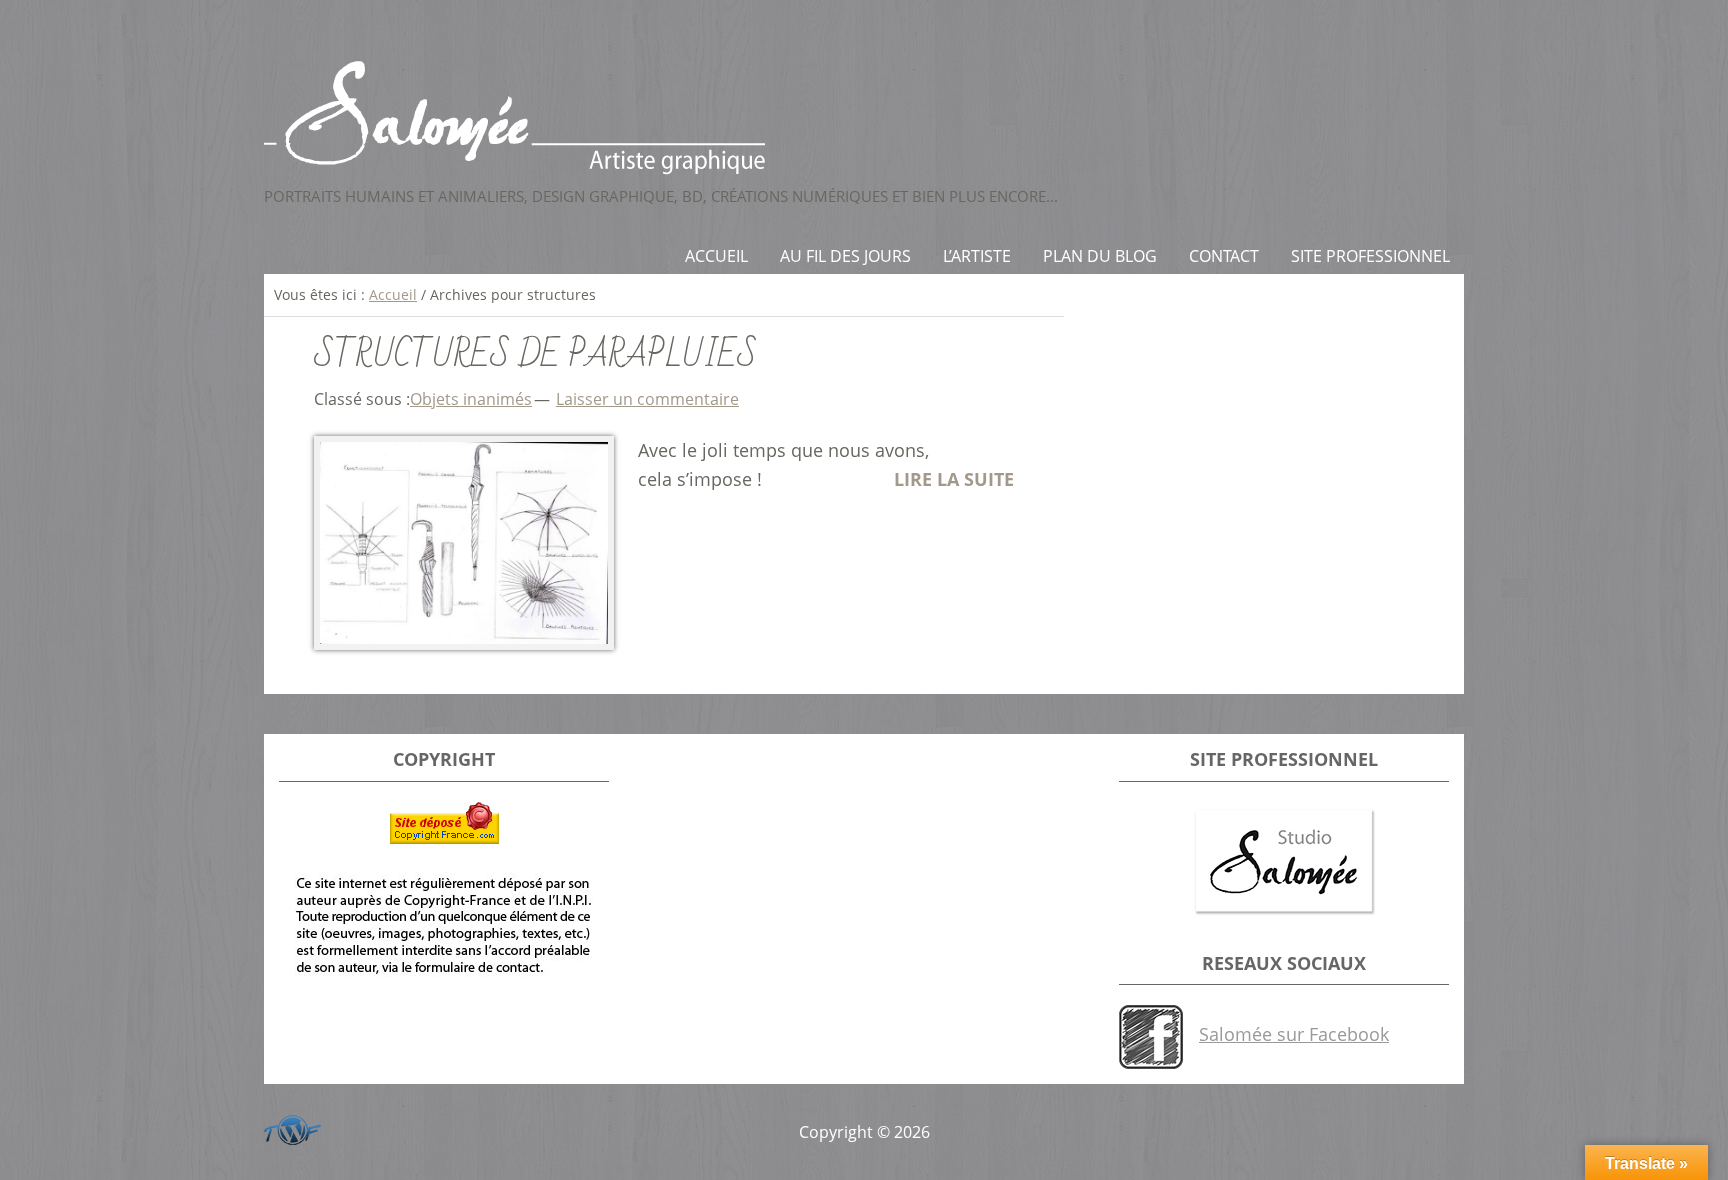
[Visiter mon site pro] (1284, 862)
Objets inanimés (471, 399)
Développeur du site (289, 1126)
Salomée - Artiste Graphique (864, 117)
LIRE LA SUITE (954, 479)
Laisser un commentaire (647, 399)
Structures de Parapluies (535, 355)
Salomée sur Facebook (1294, 1034)
